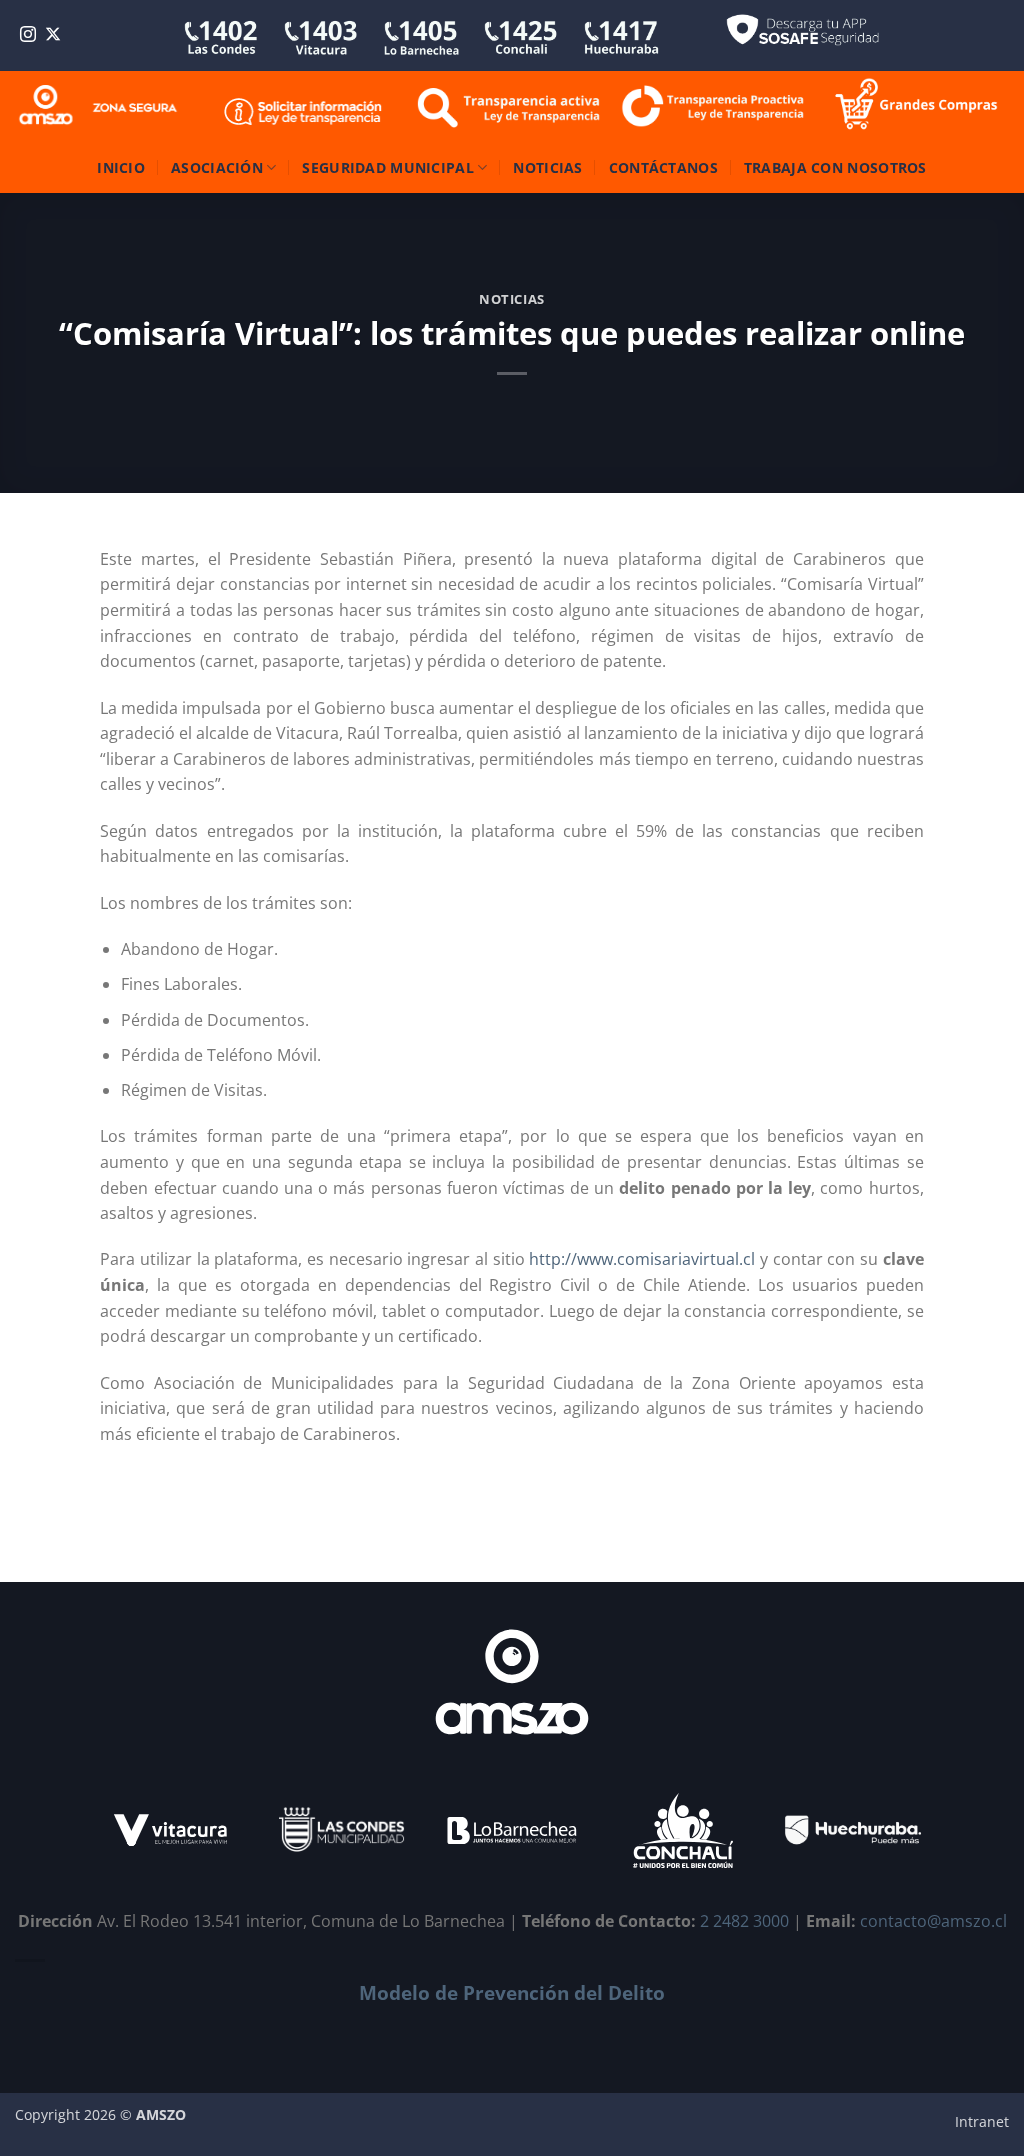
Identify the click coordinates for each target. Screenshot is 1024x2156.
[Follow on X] (53, 35)
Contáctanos (663, 167)
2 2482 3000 (744, 1921)
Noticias (547, 167)
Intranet (982, 2121)
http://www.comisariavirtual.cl (642, 1259)
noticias (512, 299)
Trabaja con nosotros (835, 167)
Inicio (121, 167)
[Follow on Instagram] (28, 35)
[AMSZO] (99, 106)
